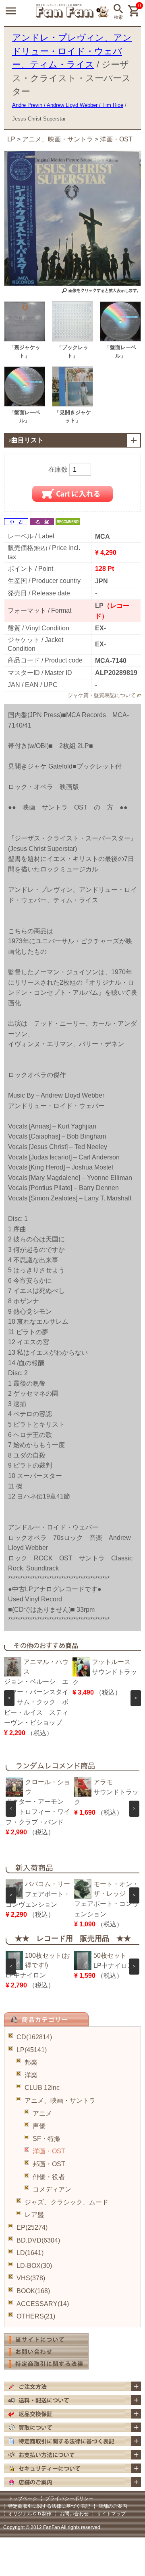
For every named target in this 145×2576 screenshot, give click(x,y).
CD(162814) (34, 2037)
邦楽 (31, 2062)
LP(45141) (32, 2050)
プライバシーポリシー (69, 2498)
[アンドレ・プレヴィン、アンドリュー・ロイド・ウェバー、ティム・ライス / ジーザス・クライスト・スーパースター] (25, 339)
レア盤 (34, 2215)
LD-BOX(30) (34, 2266)
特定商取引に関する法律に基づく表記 (49, 2506)
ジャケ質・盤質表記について (102, 695)
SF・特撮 (47, 2139)
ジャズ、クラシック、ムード (66, 2202)
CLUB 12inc (42, 2088)
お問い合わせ (74, 2514)
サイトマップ (111, 2514)
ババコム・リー (48, 1884)
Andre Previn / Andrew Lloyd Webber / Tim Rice (68, 105)
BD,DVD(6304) (38, 2240)
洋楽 (31, 2075)
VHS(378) (31, 2278)
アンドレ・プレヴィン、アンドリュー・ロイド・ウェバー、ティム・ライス (72, 51)
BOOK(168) (33, 2291)
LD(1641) (30, 2253)
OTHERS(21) (36, 2316)
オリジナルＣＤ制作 (30, 2514)
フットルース (111, 1662)
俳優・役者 (49, 2177)
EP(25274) (32, 2227)
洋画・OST (49, 2151)
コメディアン (52, 2189)
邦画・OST (49, 2164)
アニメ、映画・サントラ (60, 2101)
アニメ (42, 2113)
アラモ (103, 1782)
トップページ (23, 2498)
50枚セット (110, 1956)
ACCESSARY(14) (43, 2304)
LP (11, 139)
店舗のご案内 (113, 2506)
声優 (39, 2126)
